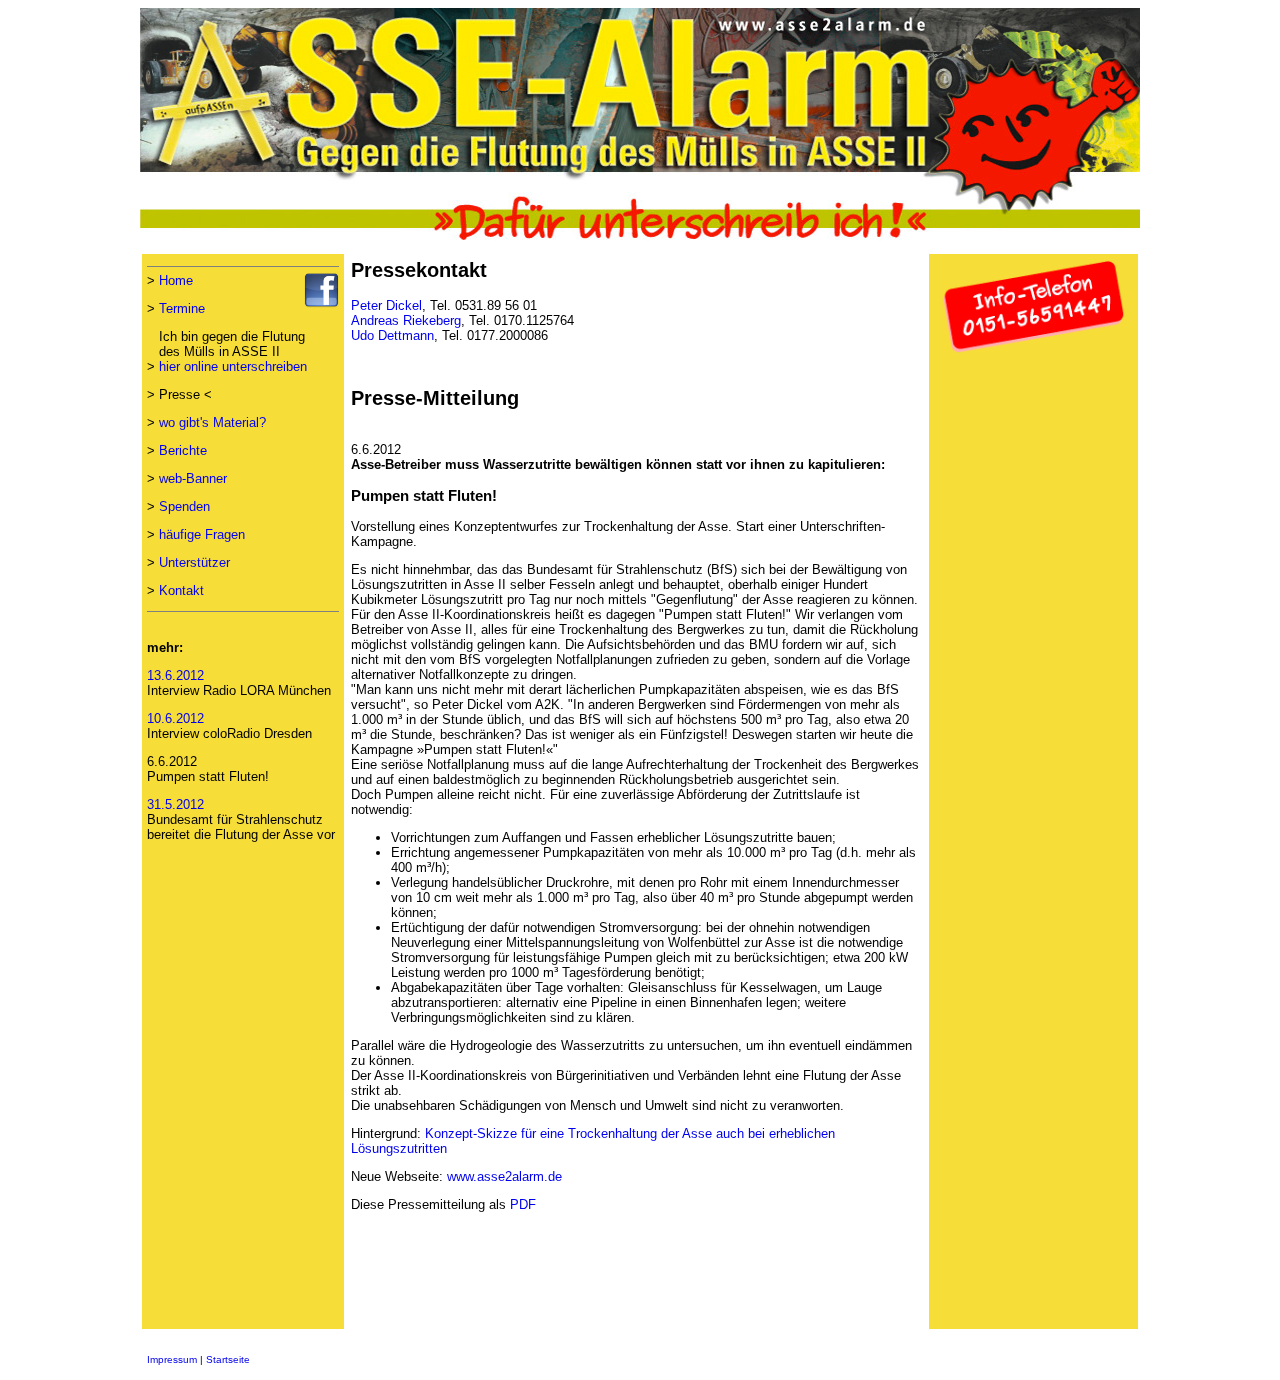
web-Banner (193, 478)
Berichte (183, 450)
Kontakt (181, 590)
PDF (523, 1204)
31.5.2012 (175, 804)
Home (176, 280)
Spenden (184, 506)
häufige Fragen (202, 534)
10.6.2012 (175, 718)
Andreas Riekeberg (406, 320)
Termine (182, 308)
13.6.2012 (175, 675)
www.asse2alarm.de (504, 1176)
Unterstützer (194, 562)
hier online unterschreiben (233, 366)
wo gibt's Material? (212, 422)
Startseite (228, 1359)
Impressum (172, 1359)
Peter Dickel (386, 305)
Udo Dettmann (392, 335)
